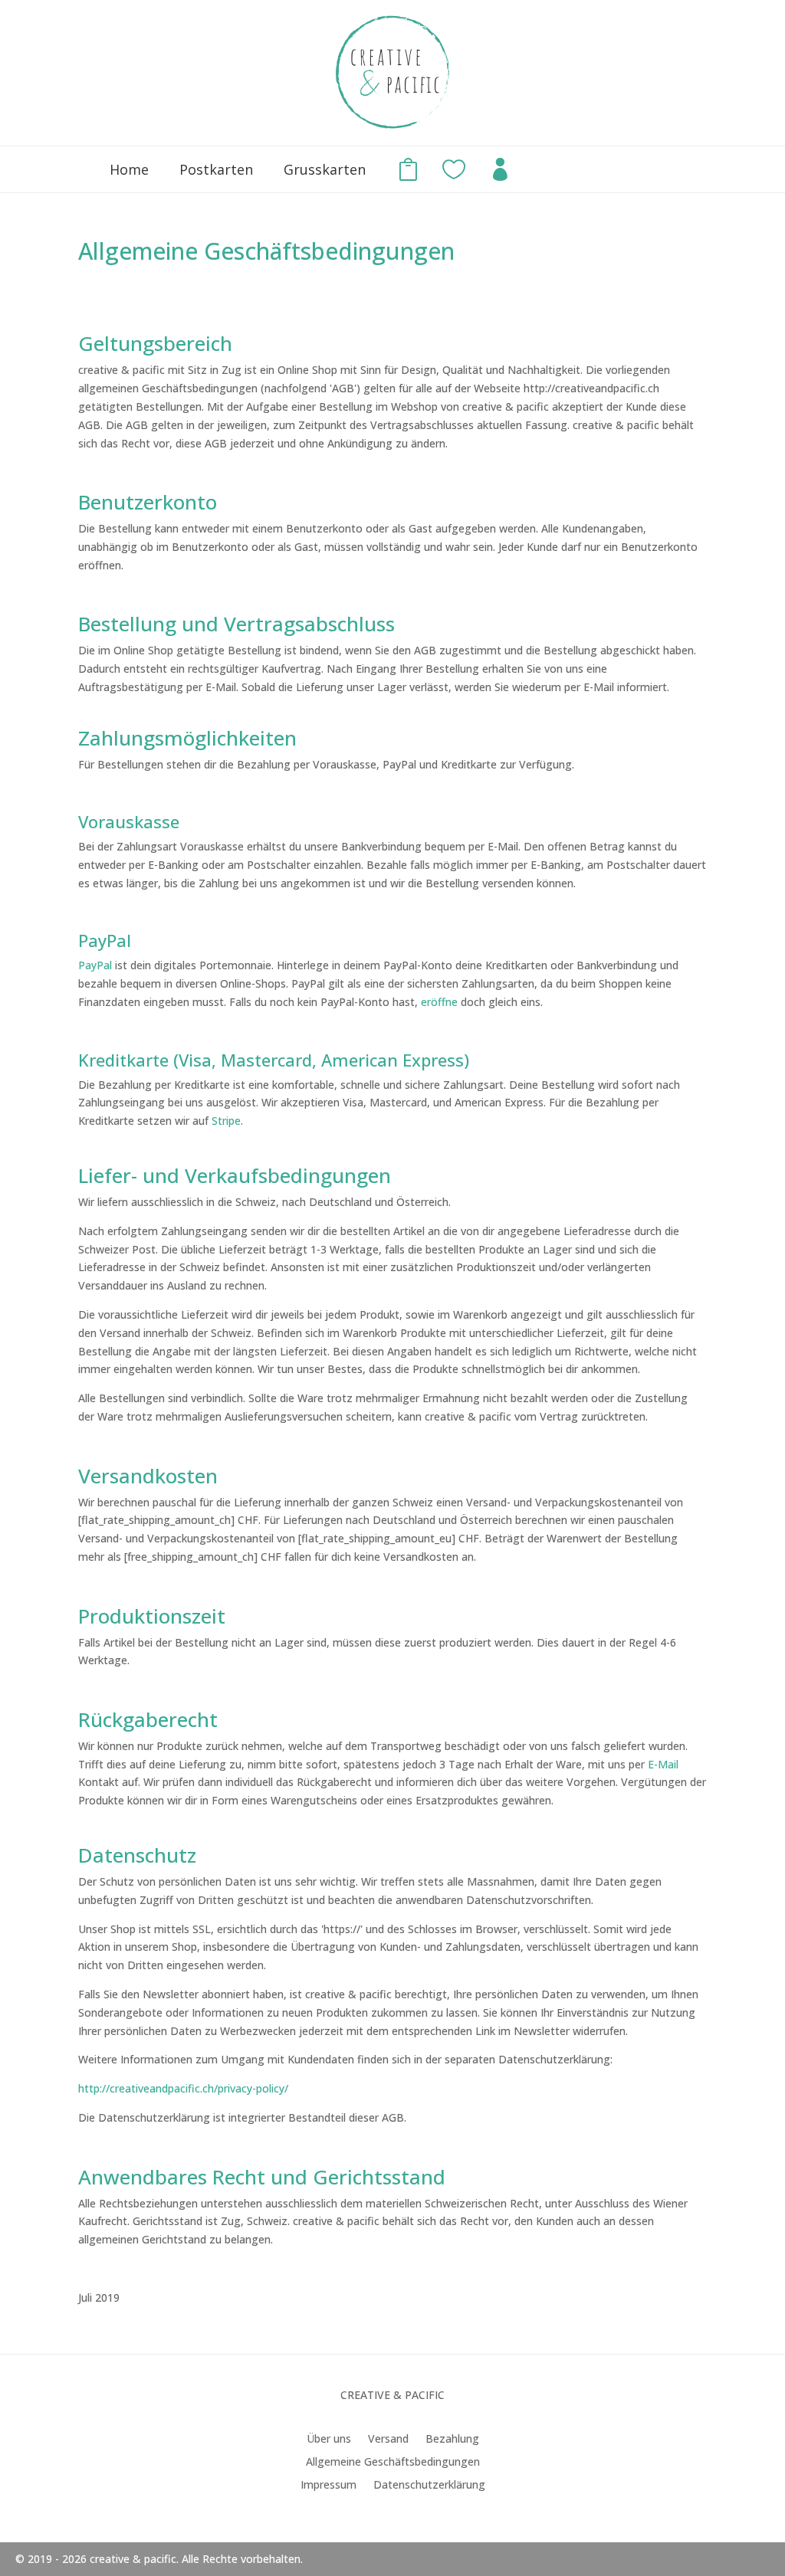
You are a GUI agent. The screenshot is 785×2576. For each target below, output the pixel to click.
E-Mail (663, 1764)
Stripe (226, 1121)
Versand (388, 2440)
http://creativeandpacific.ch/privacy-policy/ (183, 2088)
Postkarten (216, 169)
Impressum (328, 2486)
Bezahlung (452, 2440)
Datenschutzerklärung (429, 2486)
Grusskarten (325, 169)
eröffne (439, 1002)
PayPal (95, 965)
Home (129, 169)
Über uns (329, 2440)
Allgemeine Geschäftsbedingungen (393, 2463)
